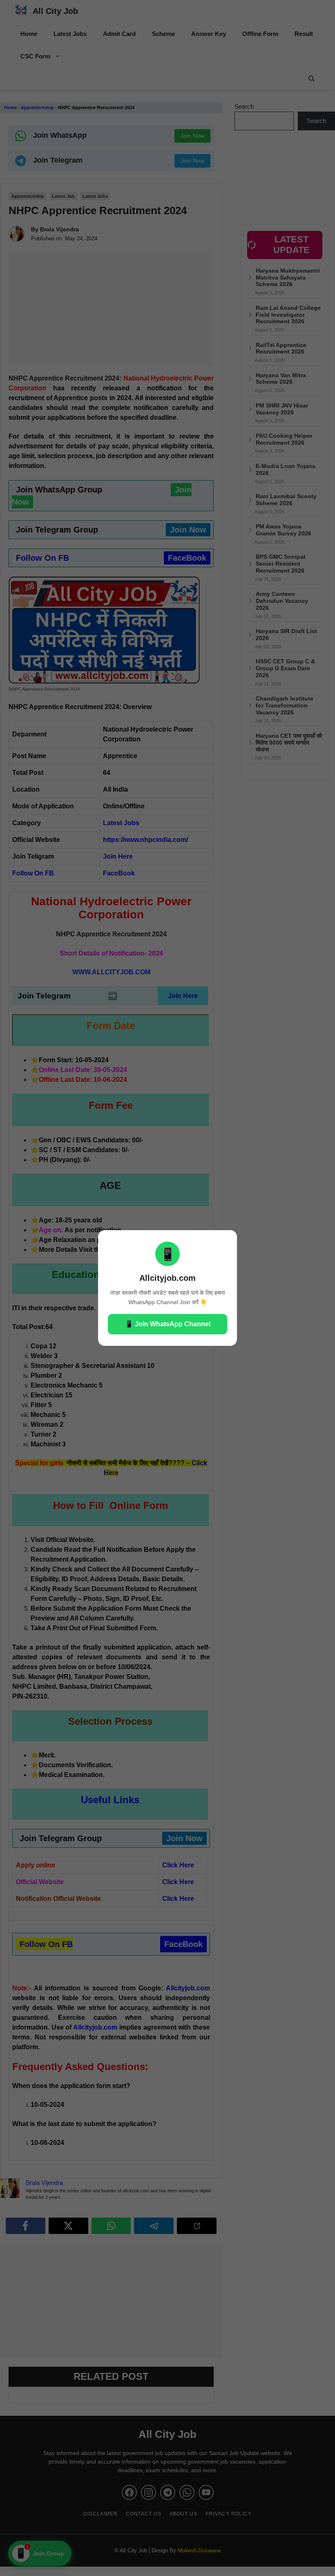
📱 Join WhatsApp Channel (168, 1324)
